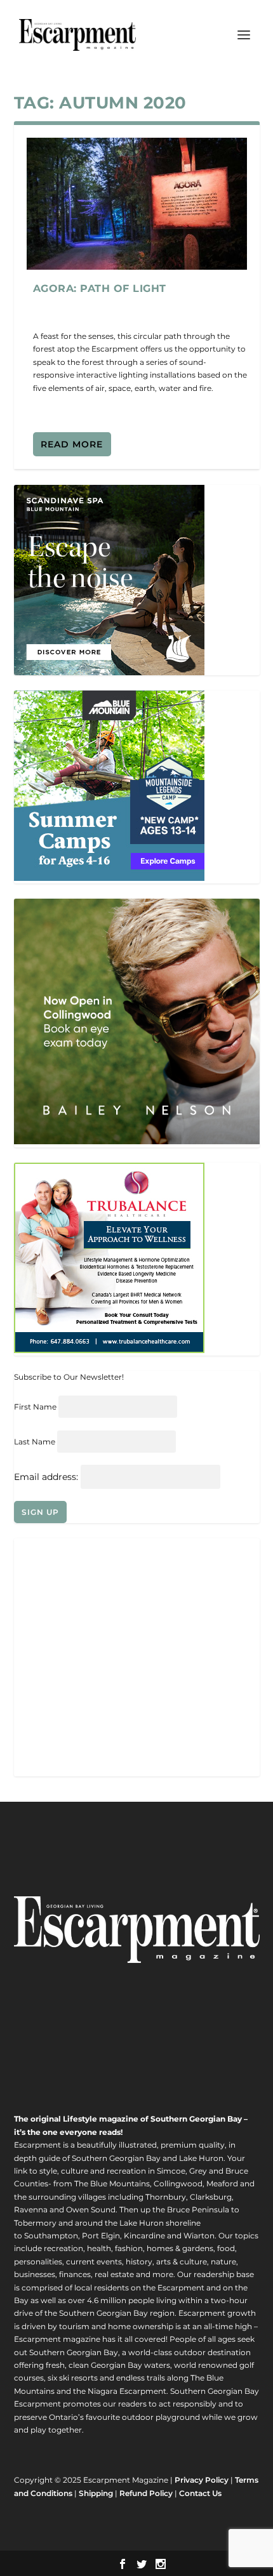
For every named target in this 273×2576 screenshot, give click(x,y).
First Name (35, 1407)
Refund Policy (146, 2493)
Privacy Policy (202, 2480)
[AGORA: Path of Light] (137, 204)
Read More (72, 444)
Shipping (96, 2493)
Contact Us (200, 2493)
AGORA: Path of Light (100, 288)
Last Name (35, 1442)
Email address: (47, 1477)
